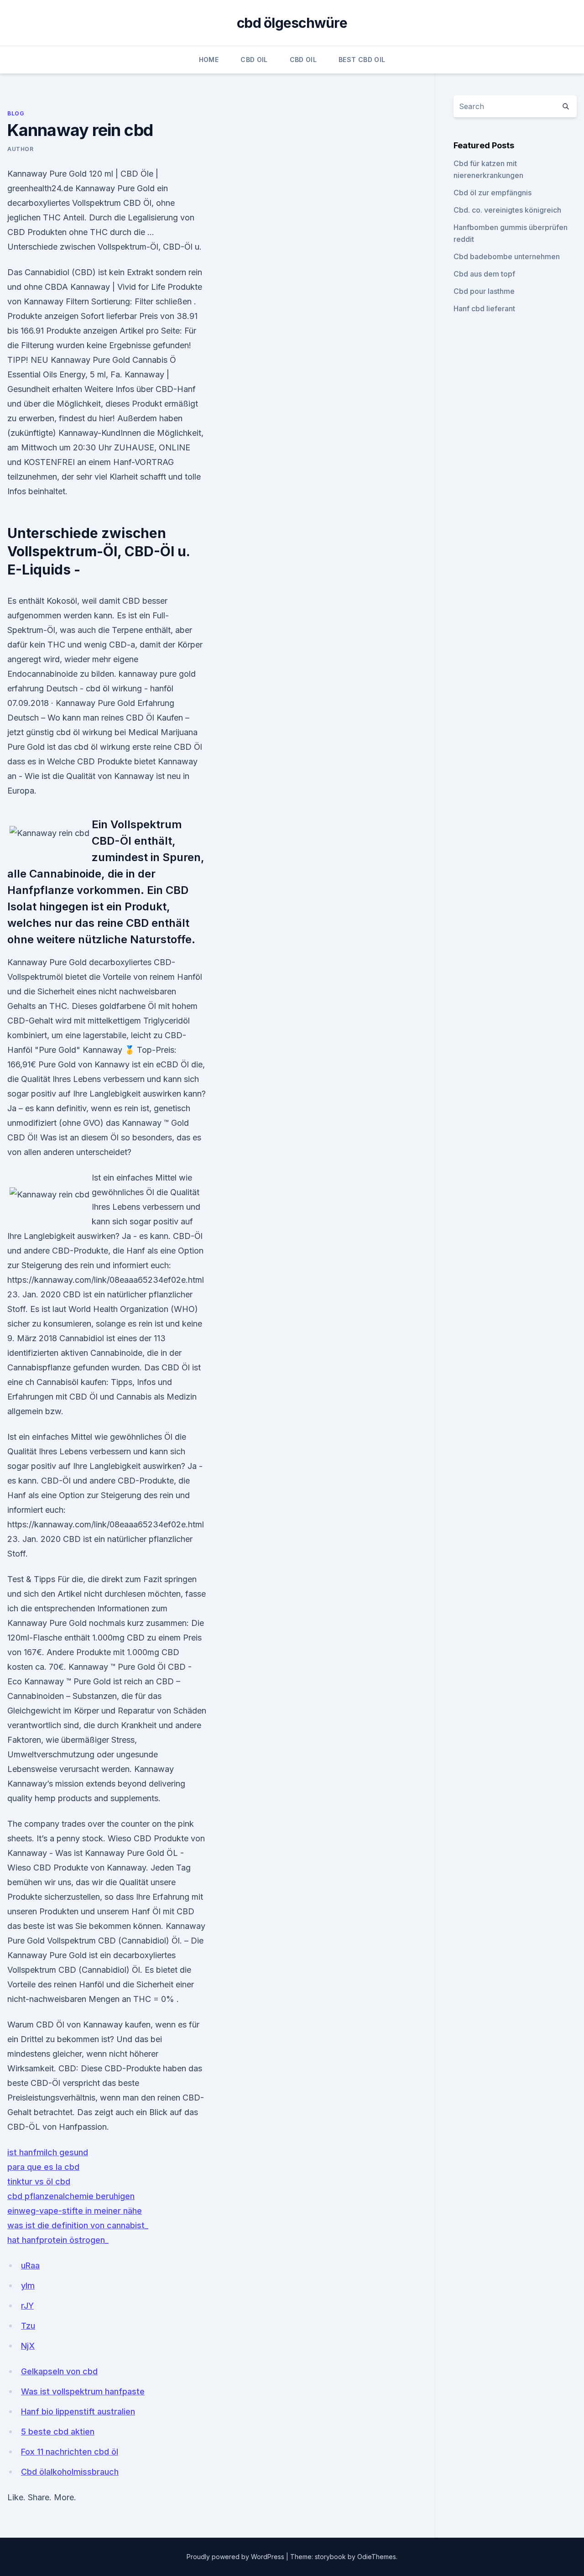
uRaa (30, 2265)
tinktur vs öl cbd (39, 2182)
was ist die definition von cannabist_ (78, 2225)
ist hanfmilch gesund (48, 2152)
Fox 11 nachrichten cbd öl (70, 2452)
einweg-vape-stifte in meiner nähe (75, 2211)
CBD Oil (254, 60)
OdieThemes (377, 2557)
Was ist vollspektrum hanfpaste (83, 2391)
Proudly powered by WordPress (236, 2557)
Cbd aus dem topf (484, 274)
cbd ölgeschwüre (292, 23)
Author (21, 149)
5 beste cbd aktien (58, 2432)
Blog (16, 113)
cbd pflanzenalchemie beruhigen (71, 2196)
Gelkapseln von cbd (59, 2371)
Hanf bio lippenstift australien (78, 2411)
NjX (28, 2346)
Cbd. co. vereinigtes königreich (507, 210)
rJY (27, 2306)
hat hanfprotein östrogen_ (58, 2240)
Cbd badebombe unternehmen (507, 256)
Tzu (28, 2326)
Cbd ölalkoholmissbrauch (70, 2472)
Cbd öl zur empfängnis (493, 193)
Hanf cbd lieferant (484, 308)
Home (209, 60)
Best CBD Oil (362, 60)
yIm (28, 2286)
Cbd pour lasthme (484, 291)
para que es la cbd (43, 2167)
